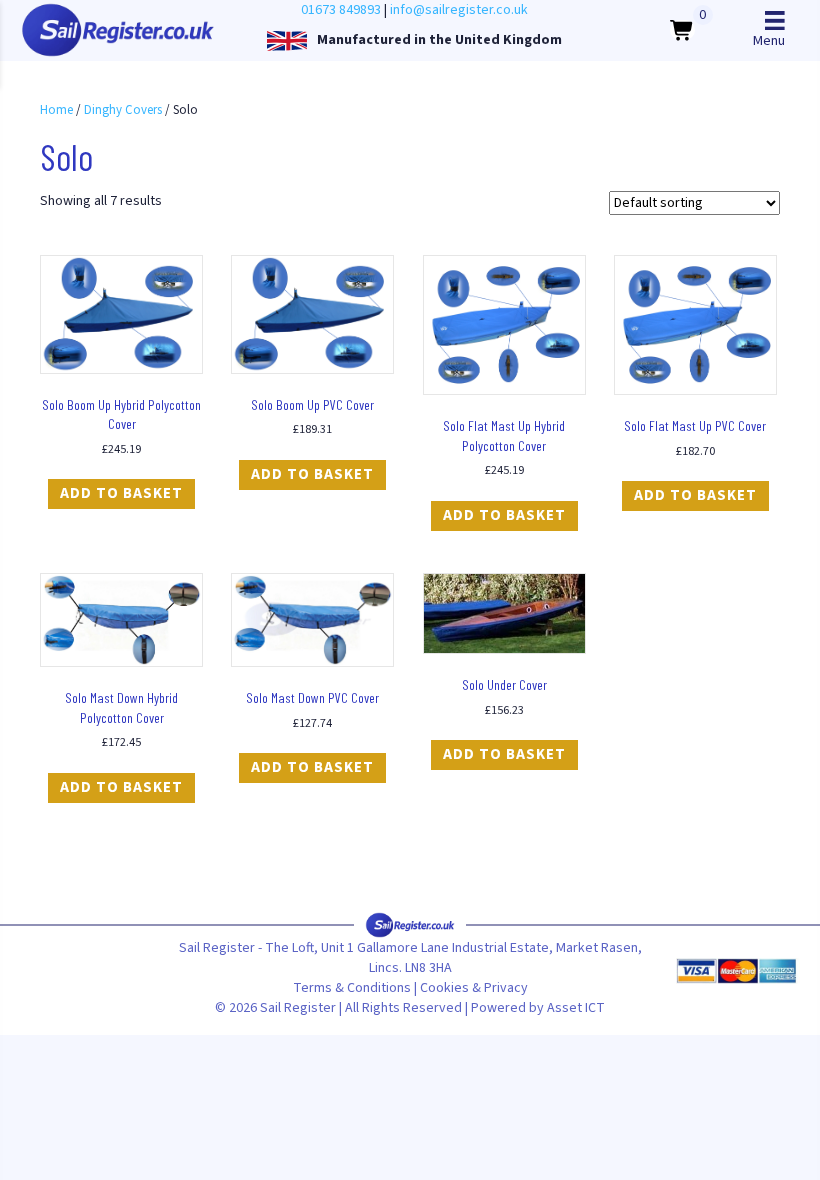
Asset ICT (576, 1008)
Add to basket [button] (121, 493)
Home (56, 110)
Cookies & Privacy (474, 988)
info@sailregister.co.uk (459, 10)
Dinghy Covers (123, 110)
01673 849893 (341, 10)
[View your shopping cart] (682, 30)
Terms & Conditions (352, 988)
